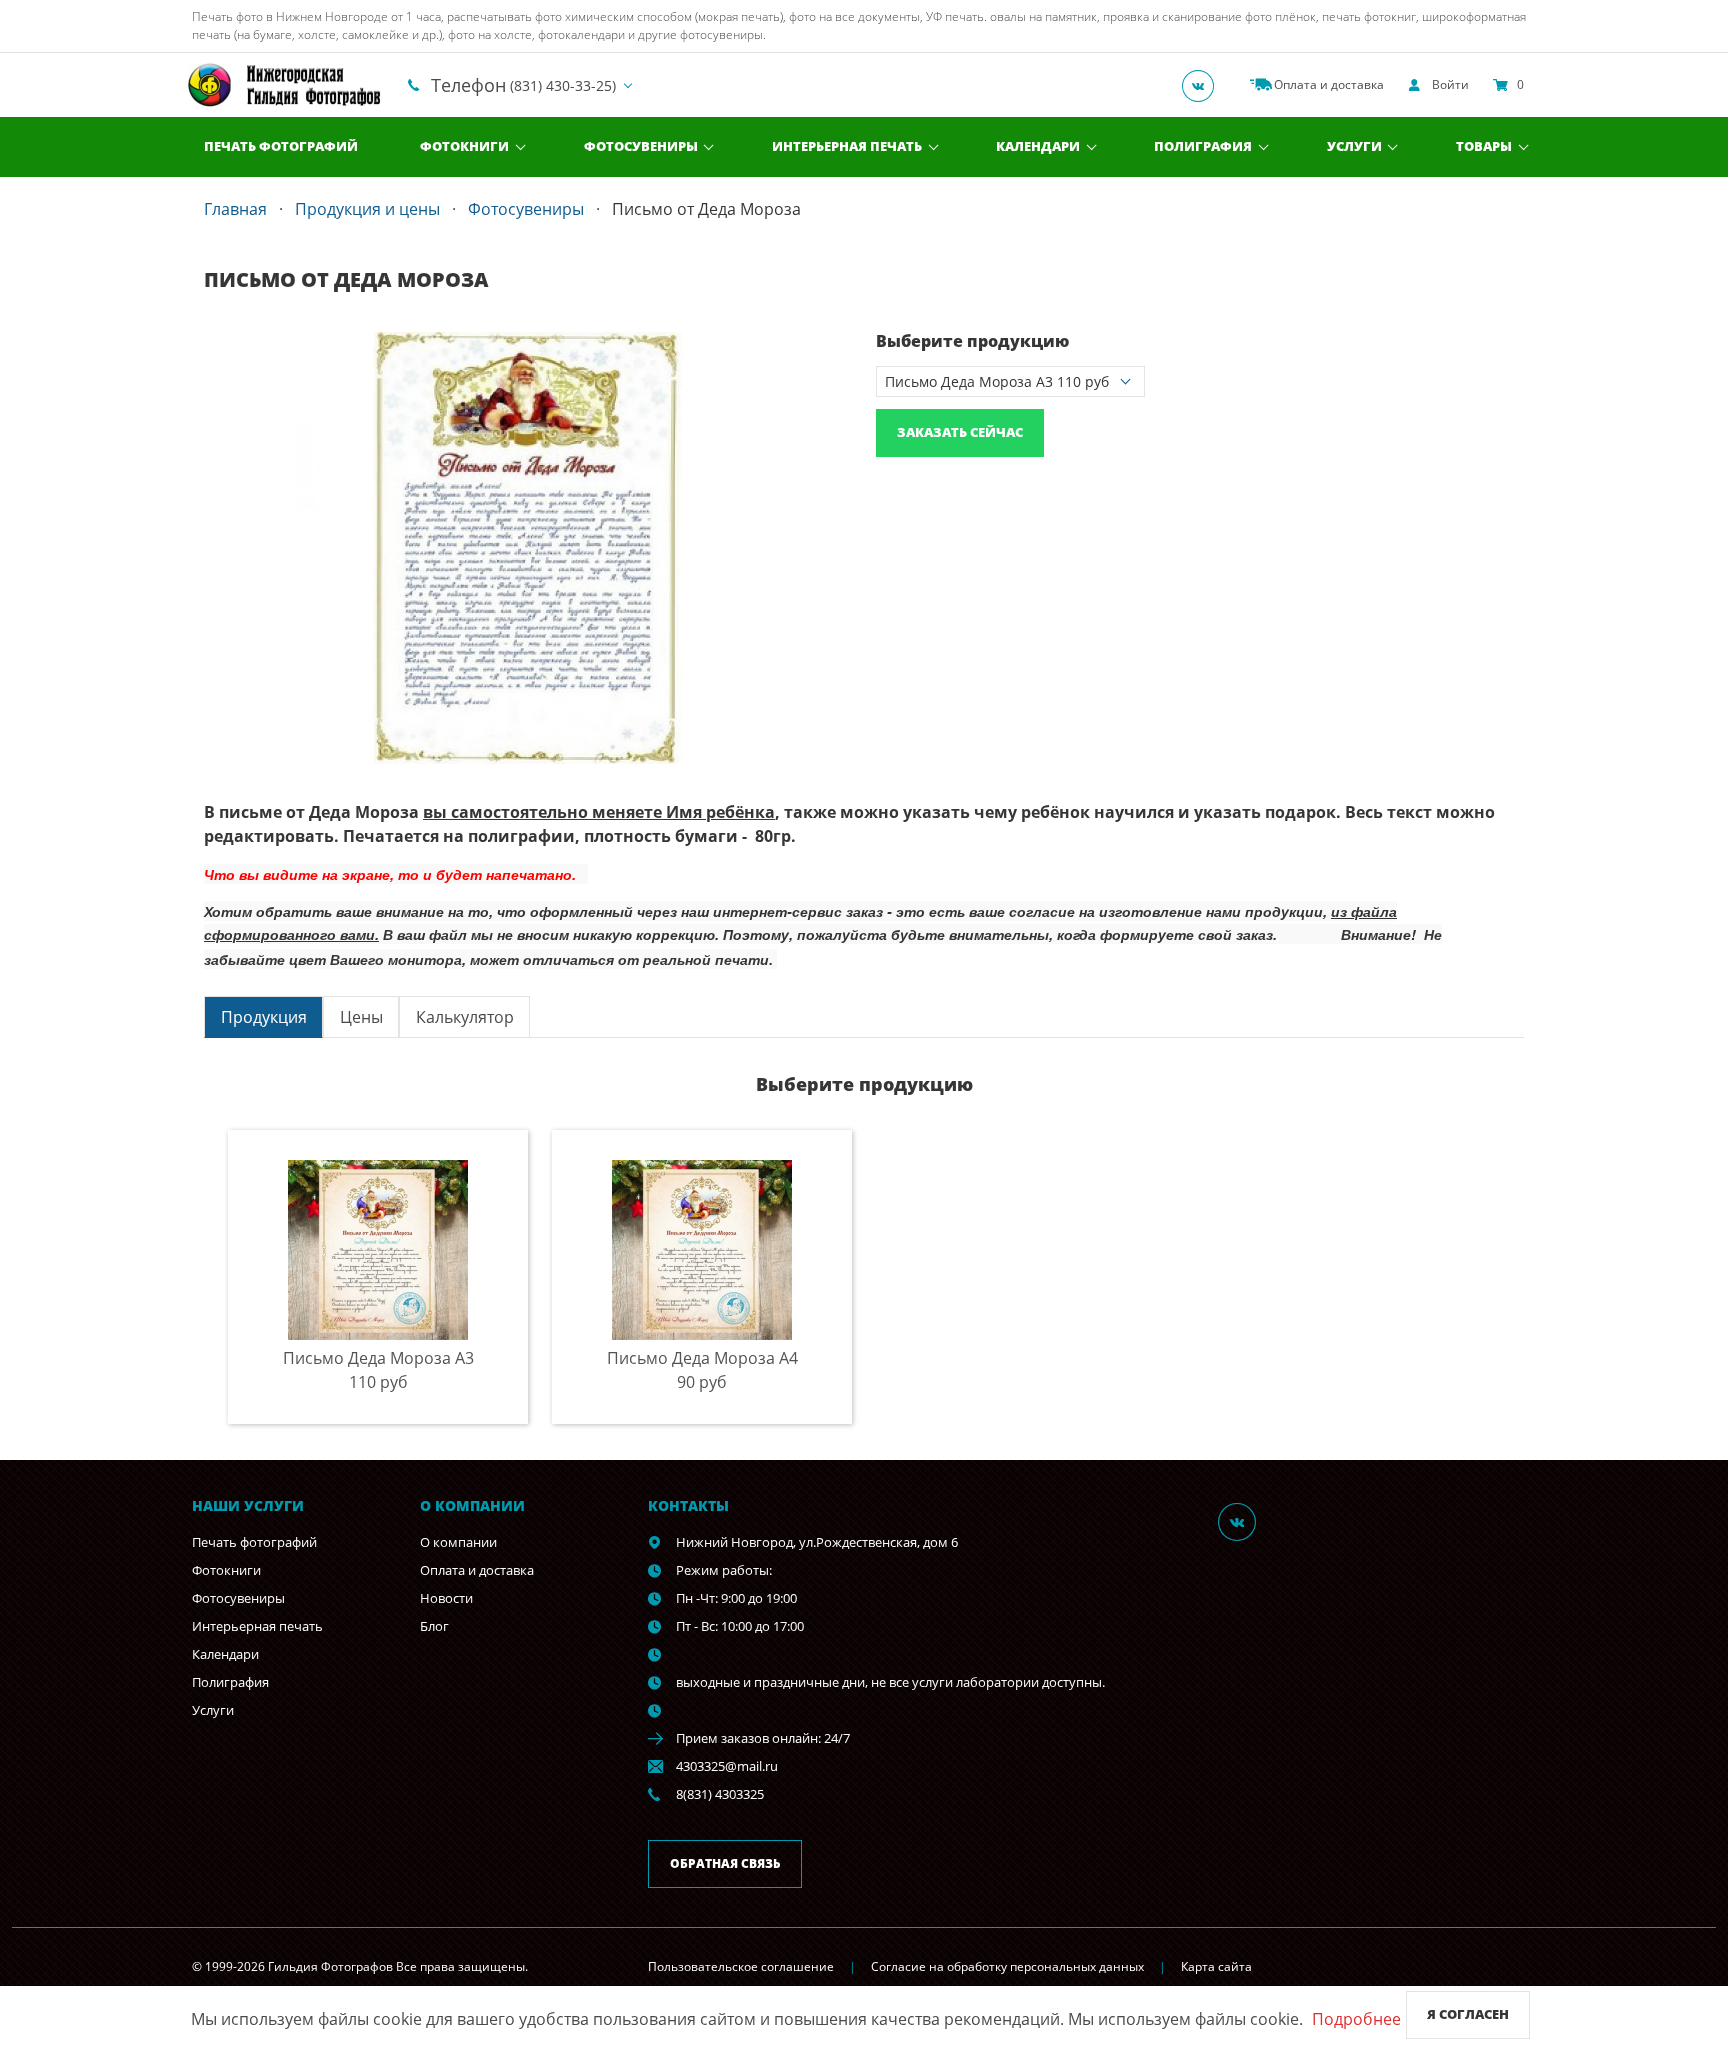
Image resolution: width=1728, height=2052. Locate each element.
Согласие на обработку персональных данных (1007, 1966)
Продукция (264, 1017)
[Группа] (1204, 85)
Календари (1038, 146)
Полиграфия (1203, 146)
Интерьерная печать (847, 146)
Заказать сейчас (960, 432)
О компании (458, 1542)
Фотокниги (464, 146)
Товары (1484, 146)
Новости (446, 1598)
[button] (834, 350)
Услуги (1354, 146)
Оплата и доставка (477, 1570)
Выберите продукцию (972, 341)
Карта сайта (1216, 1966)
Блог (434, 1626)
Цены (361, 1017)
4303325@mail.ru (727, 1766)
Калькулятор (465, 1017)
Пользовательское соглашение (741, 1966)
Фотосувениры (641, 146)
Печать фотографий (281, 146)
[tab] (263, 1016)
